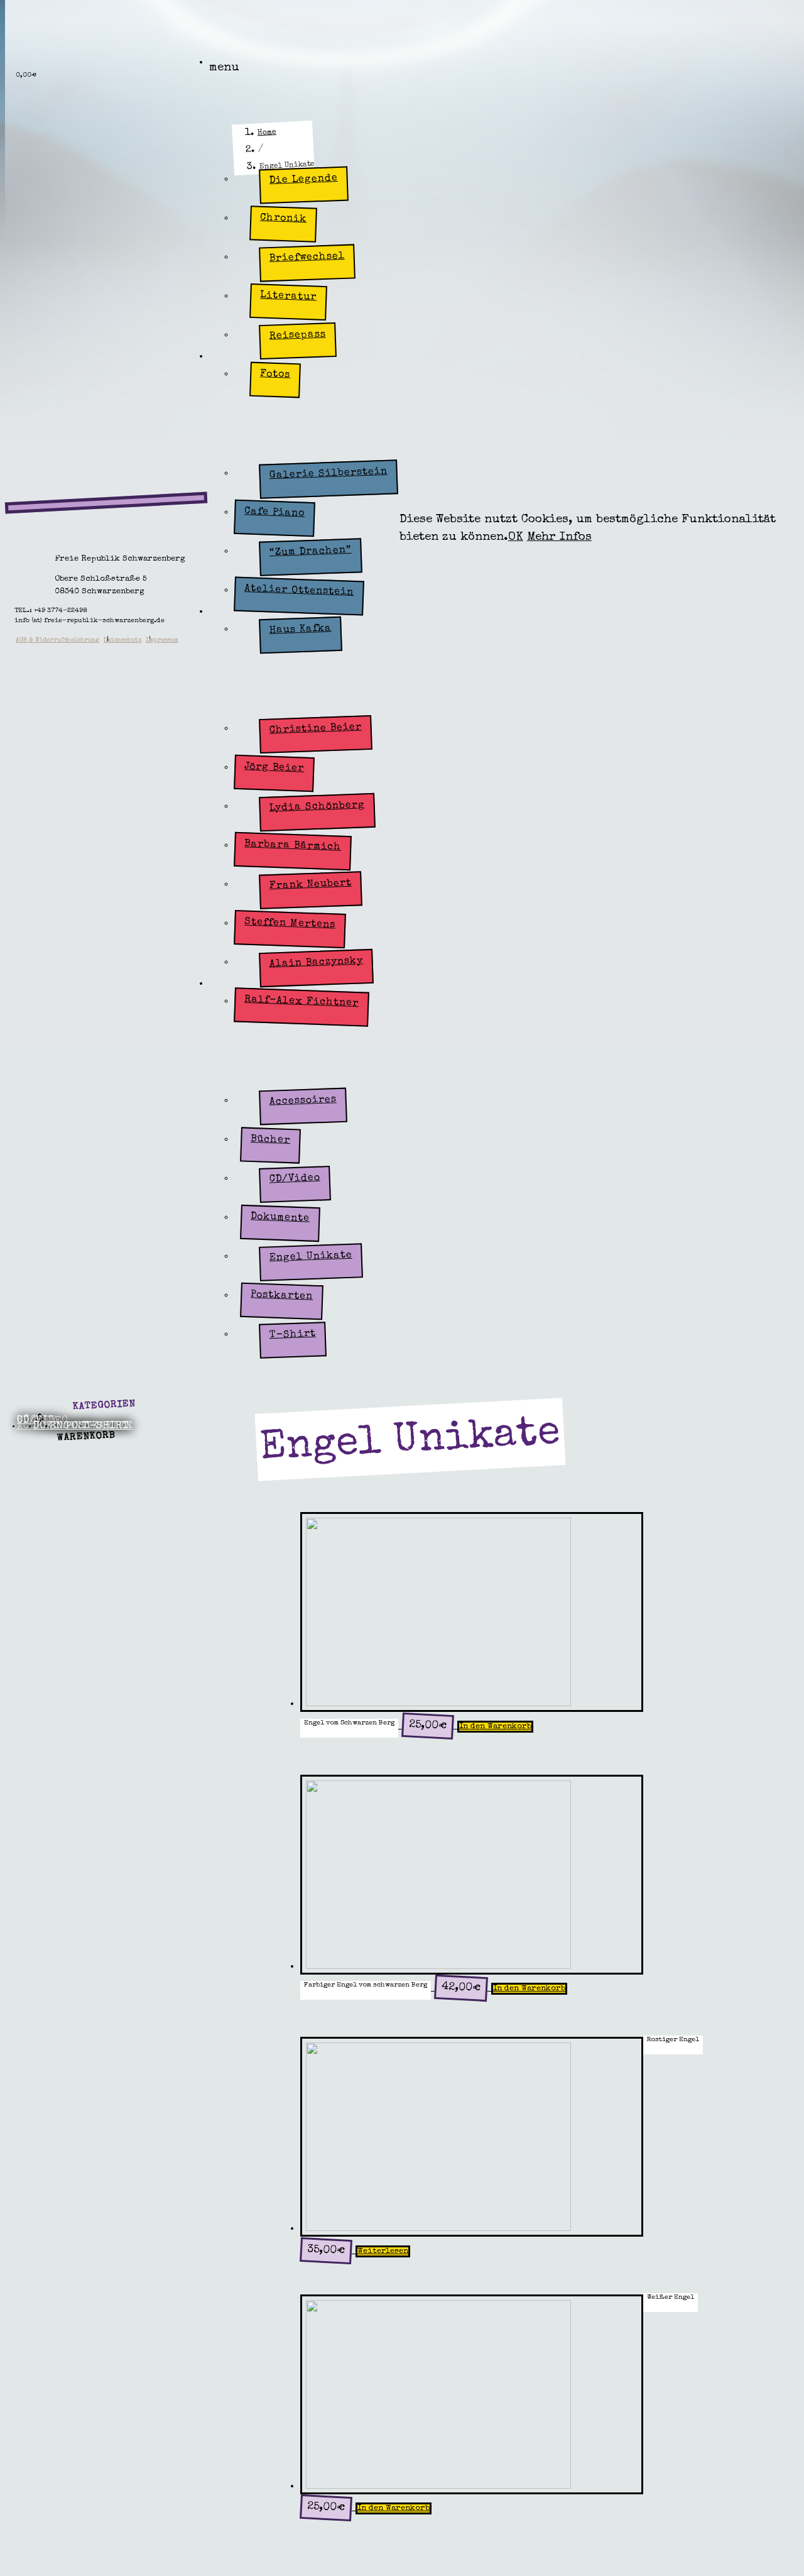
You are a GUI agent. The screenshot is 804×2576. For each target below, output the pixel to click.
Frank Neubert (310, 885)
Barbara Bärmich (293, 846)
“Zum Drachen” (310, 551)
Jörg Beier (274, 768)
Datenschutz (122, 640)
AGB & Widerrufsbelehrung (57, 640)
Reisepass (297, 335)
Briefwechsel (307, 257)
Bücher (271, 1139)
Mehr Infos (559, 538)
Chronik (284, 218)
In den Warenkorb (495, 1727)
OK (516, 538)
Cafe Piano (274, 512)
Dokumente (280, 1218)
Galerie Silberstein (328, 474)
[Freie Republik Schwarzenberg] (81, 44)
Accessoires (302, 1101)
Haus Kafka (300, 629)
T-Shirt (292, 1335)
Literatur (289, 296)
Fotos (275, 375)
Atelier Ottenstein (299, 590)
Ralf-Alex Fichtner (301, 1001)
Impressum (162, 640)
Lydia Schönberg (317, 807)
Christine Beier (315, 729)
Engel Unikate (310, 1257)
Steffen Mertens (290, 924)
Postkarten (282, 1296)
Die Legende (303, 180)
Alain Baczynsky (316, 962)
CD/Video (295, 1179)
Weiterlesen (383, 2251)
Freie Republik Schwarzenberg (262, 70)
